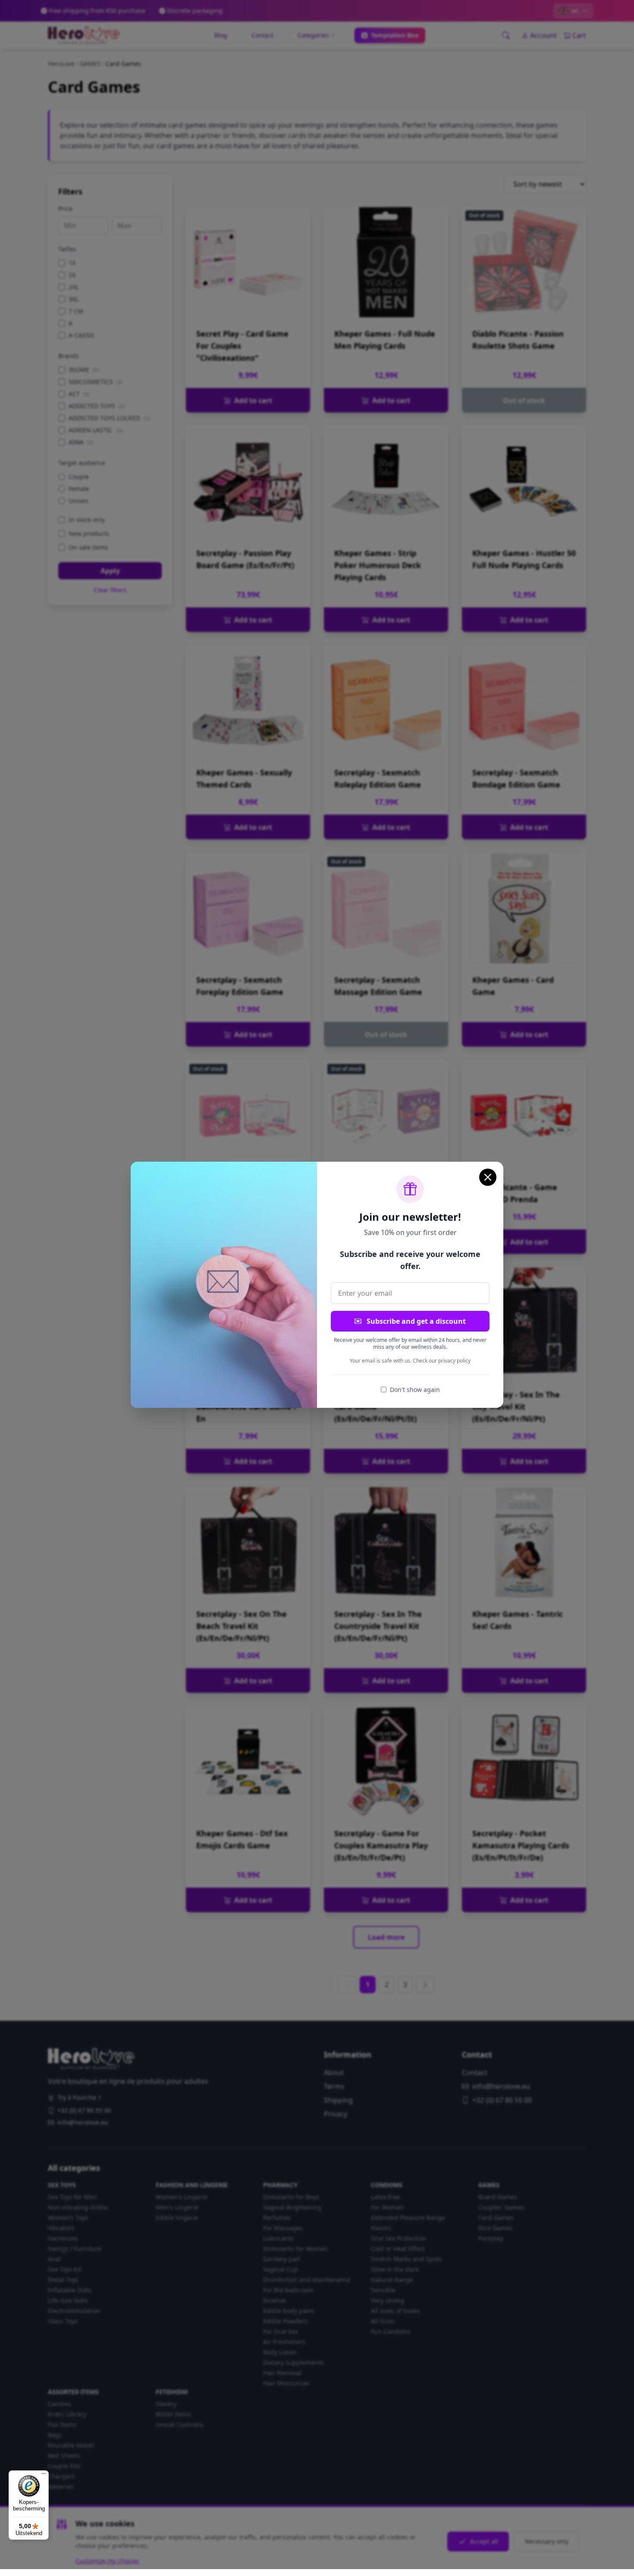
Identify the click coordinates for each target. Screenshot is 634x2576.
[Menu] (44, 2476)
